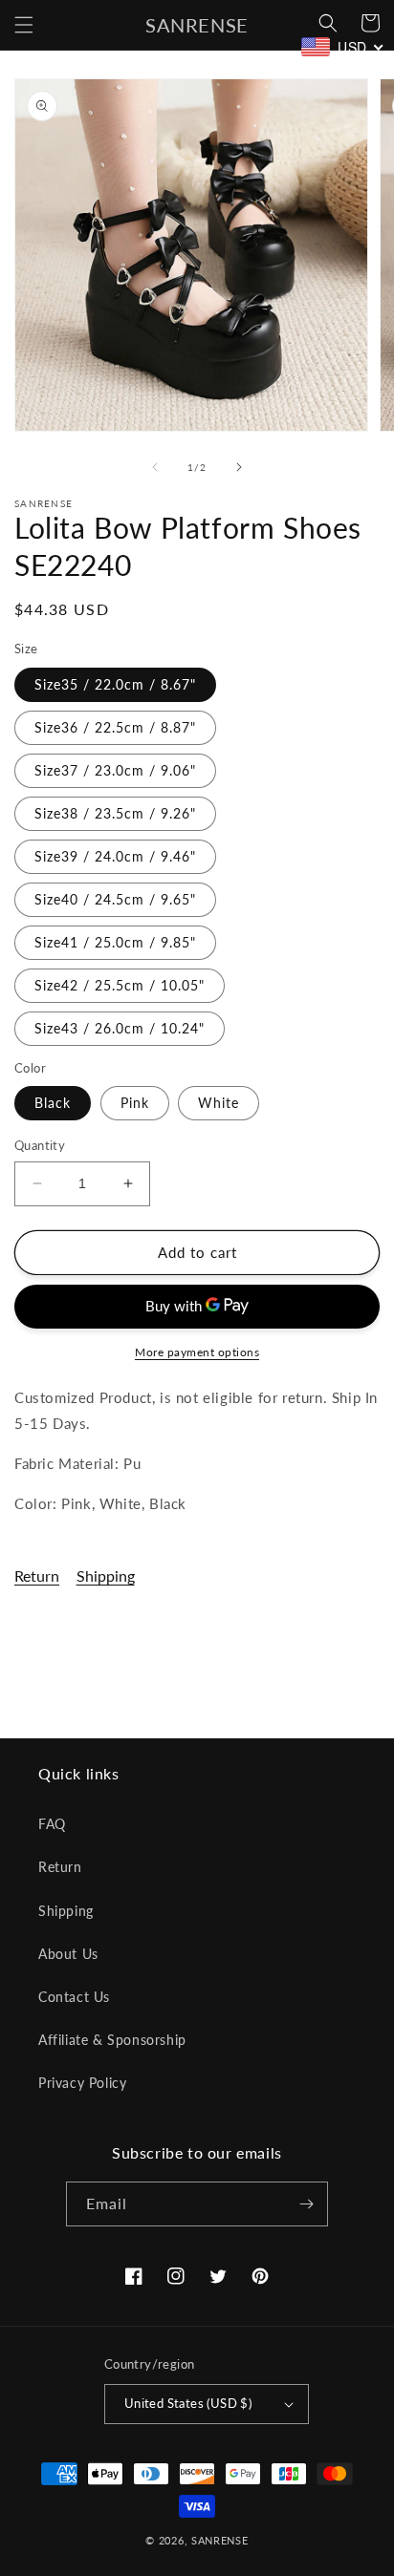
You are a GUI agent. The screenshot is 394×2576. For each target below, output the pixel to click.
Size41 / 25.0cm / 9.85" (115, 942)
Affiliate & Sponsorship (112, 2040)
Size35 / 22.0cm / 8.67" (115, 684)
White (219, 1103)
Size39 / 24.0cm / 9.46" (115, 856)
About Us (68, 1954)
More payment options (197, 1352)
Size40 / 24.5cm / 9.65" (115, 899)
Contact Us (74, 1997)
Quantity (40, 1145)
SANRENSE (220, 2540)
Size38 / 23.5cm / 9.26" (115, 813)
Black (53, 1103)
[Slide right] (239, 467)
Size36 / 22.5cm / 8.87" (115, 727)
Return (37, 1575)
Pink (135, 1103)
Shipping (106, 1575)
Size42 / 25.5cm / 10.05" (120, 985)
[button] (24, 25)
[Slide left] (155, 467)
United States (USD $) (188, 2403)
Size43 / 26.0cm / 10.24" (120, 1028)
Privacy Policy (82, 2083)
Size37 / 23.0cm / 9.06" (115, 770)
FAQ (52, 1824)
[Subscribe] (306, 2204)
